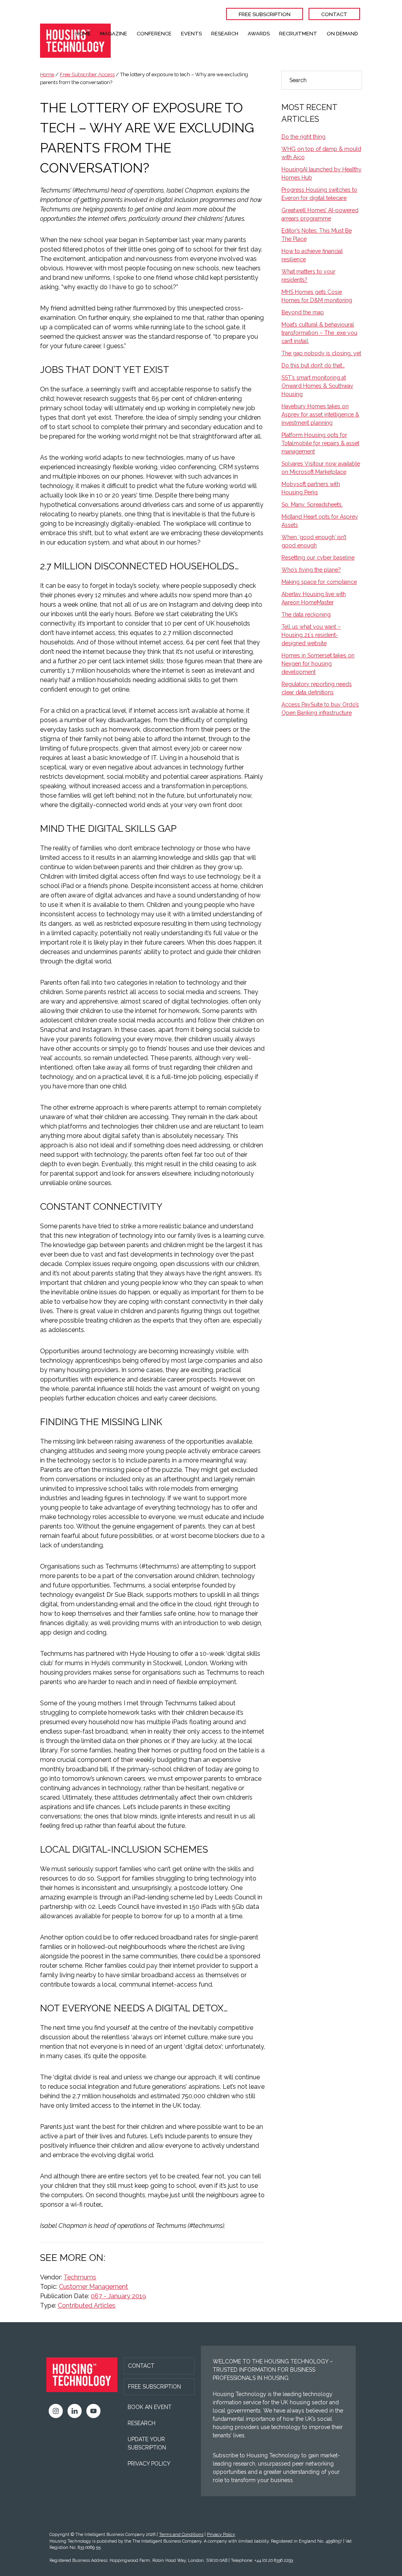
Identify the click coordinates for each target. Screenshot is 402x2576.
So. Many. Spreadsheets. (312, 505)
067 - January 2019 (118, 2296)
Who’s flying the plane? (311, 570)
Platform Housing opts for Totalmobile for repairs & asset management (320, 443)
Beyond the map (303, 312)
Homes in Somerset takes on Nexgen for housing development (318, 664)
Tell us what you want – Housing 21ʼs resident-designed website (311, 635)
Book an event (150, 2407)
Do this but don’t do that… (313, 365)
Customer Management (93, 2287)
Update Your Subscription (147, 2443)
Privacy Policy (149, 2464)
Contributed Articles (87, 2305)
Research (142, 2423)
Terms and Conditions (181, 2535)
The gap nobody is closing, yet (321, 353)
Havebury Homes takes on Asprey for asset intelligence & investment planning (320, 415)
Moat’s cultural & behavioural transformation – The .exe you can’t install (319, 333)
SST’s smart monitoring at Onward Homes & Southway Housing (317, 386)
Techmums (80, 2277)
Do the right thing (303, 137)
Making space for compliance (319, 582)
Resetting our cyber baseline (318, 558)
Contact (141, 2366)
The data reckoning (306, 615)
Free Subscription (154, 2387)
